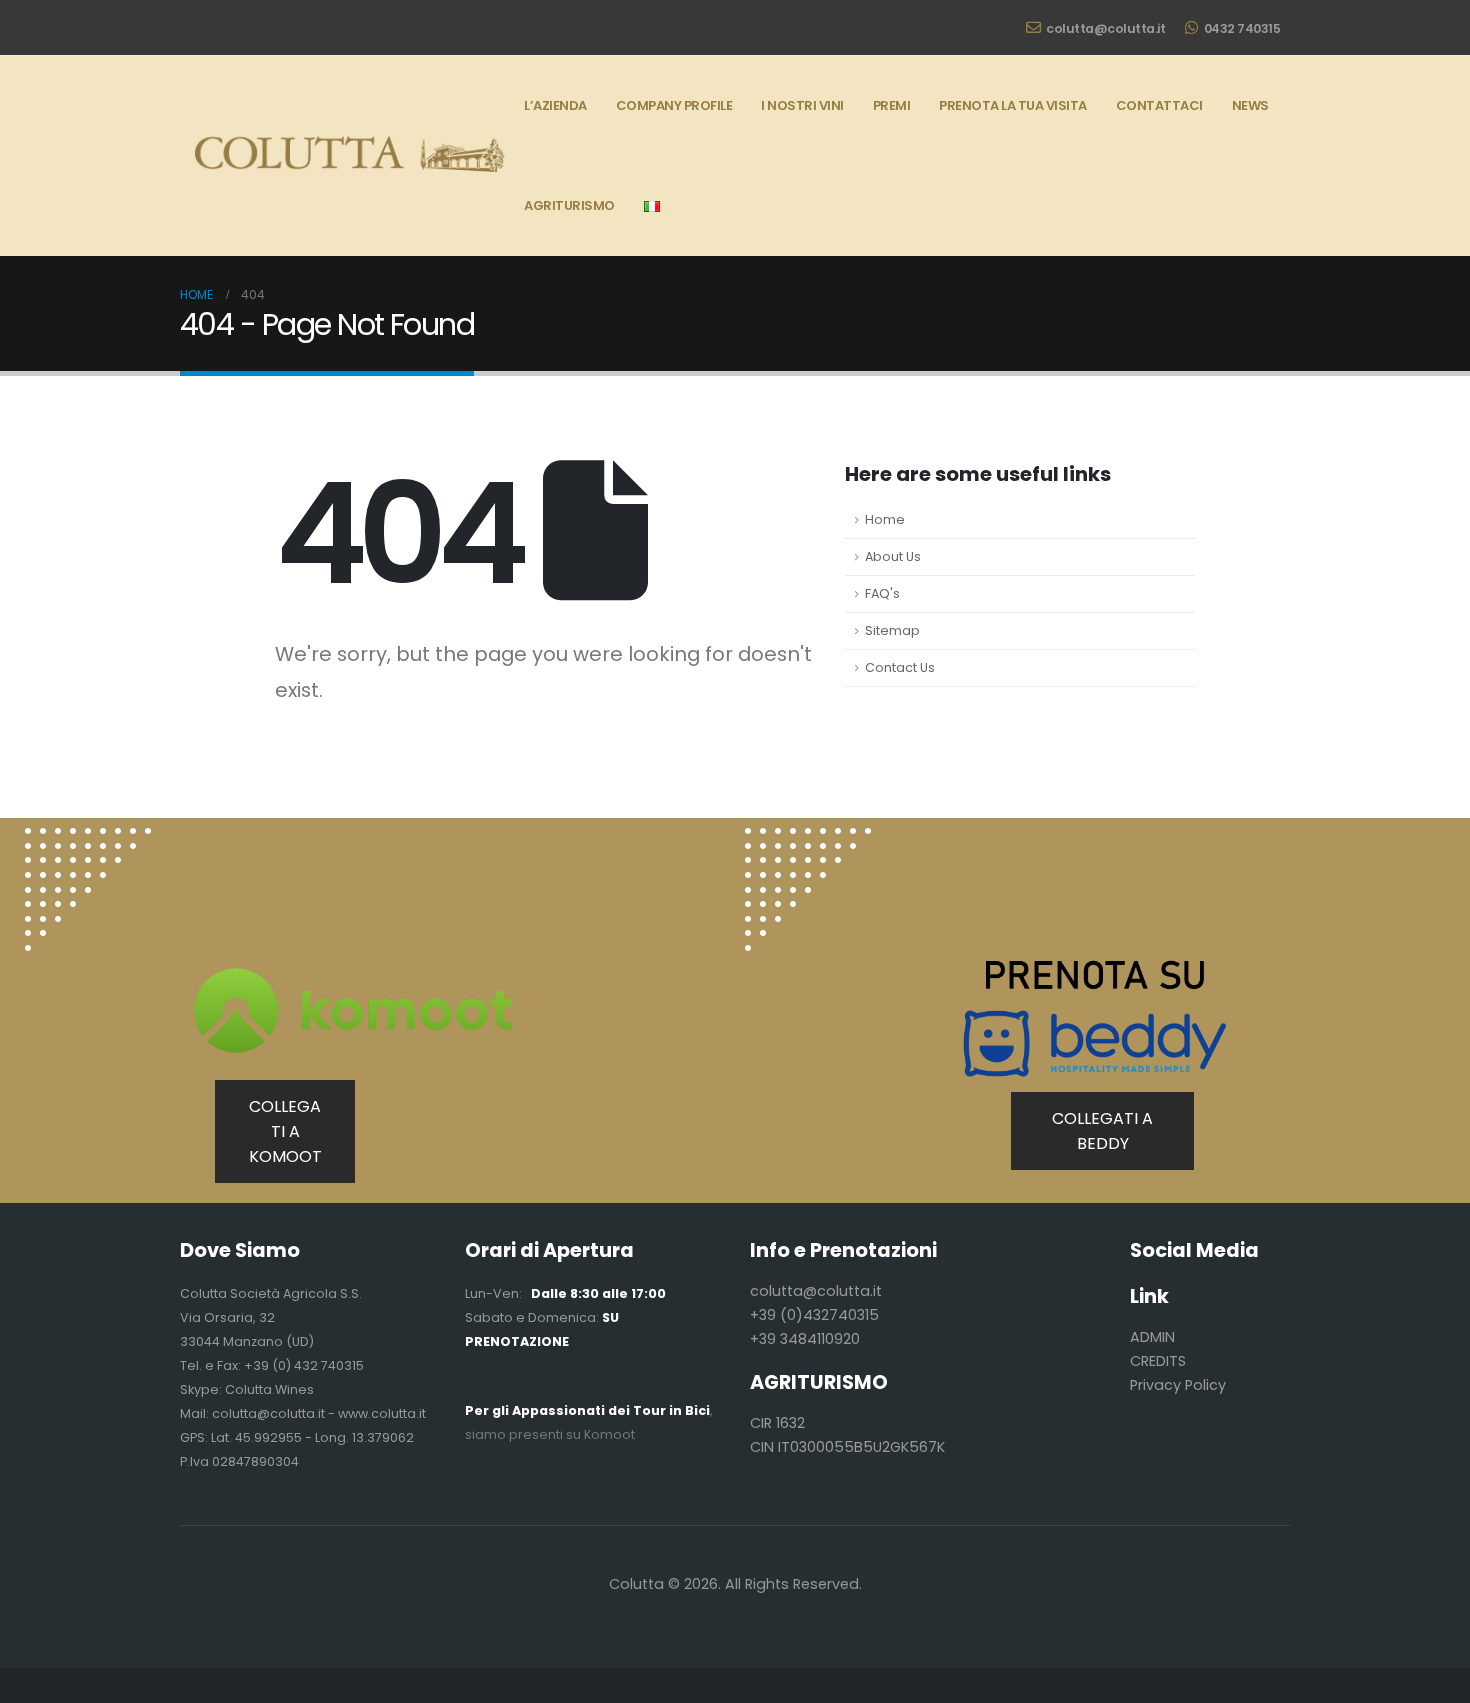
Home (885, 519)
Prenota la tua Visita (1013, 105)
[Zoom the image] (88, 839)
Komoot (609, 1434)
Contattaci (1159, 105)
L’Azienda (555, 105)
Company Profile (674, 105)
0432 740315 (1242, 28)
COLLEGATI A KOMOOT (285, 1131)
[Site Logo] (345, 156)
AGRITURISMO (569, 205)
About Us (893, 556)
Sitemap (892, 630)
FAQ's (882, 593)
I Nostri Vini (802, 105)
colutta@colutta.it (1105, 28)
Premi (892, 105)
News (1250, 105)
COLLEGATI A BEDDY (1102, 1131)
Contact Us (900, 667)
